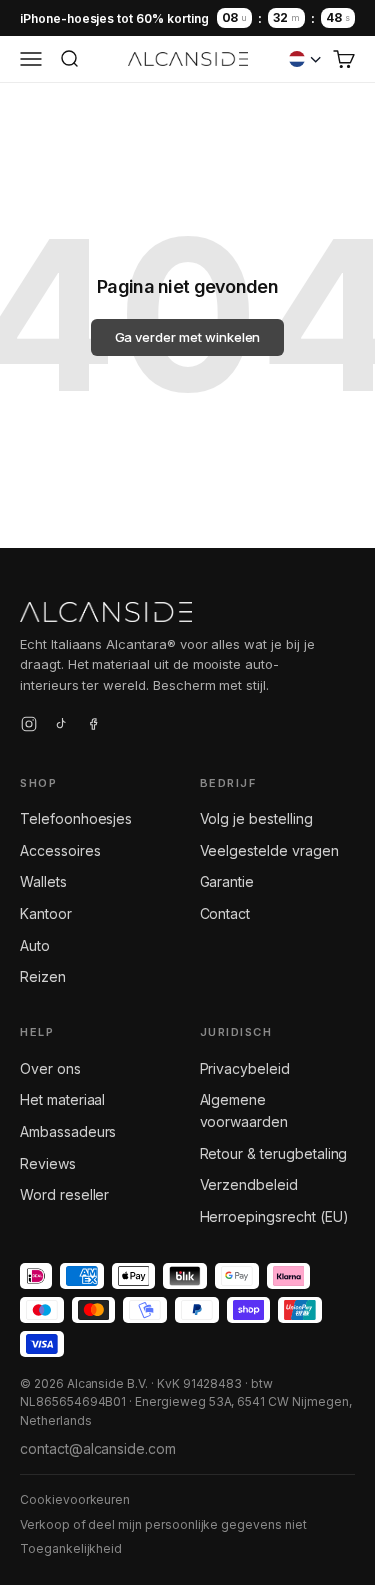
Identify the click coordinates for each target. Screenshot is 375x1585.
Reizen (43, 976)
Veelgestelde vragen (269, 850)
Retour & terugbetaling (274, 1153)
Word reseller (64, 1194)
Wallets (43, 881)
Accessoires (60, 850)
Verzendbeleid (249, 1184)
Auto (35, 945)
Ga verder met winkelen (188, 337)
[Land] (305, 59)
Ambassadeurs (68, 1131)
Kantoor (46, 913)
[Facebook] (93, 727)
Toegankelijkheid (71, 1548)
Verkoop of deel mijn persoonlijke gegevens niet (163, 1524)
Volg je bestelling (256, 818)
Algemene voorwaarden (244, 1110)
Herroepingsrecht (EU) (274, 1216)
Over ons (50, 1068)
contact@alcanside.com (98, 1448)
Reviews (48, 1163)
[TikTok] (61, 727)
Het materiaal (62, 1099)
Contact (225, 913)
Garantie (227, 881)
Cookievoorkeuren (75, 1499)
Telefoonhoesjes (76, 818)
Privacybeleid (245, 1068)
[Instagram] (29, 727)
